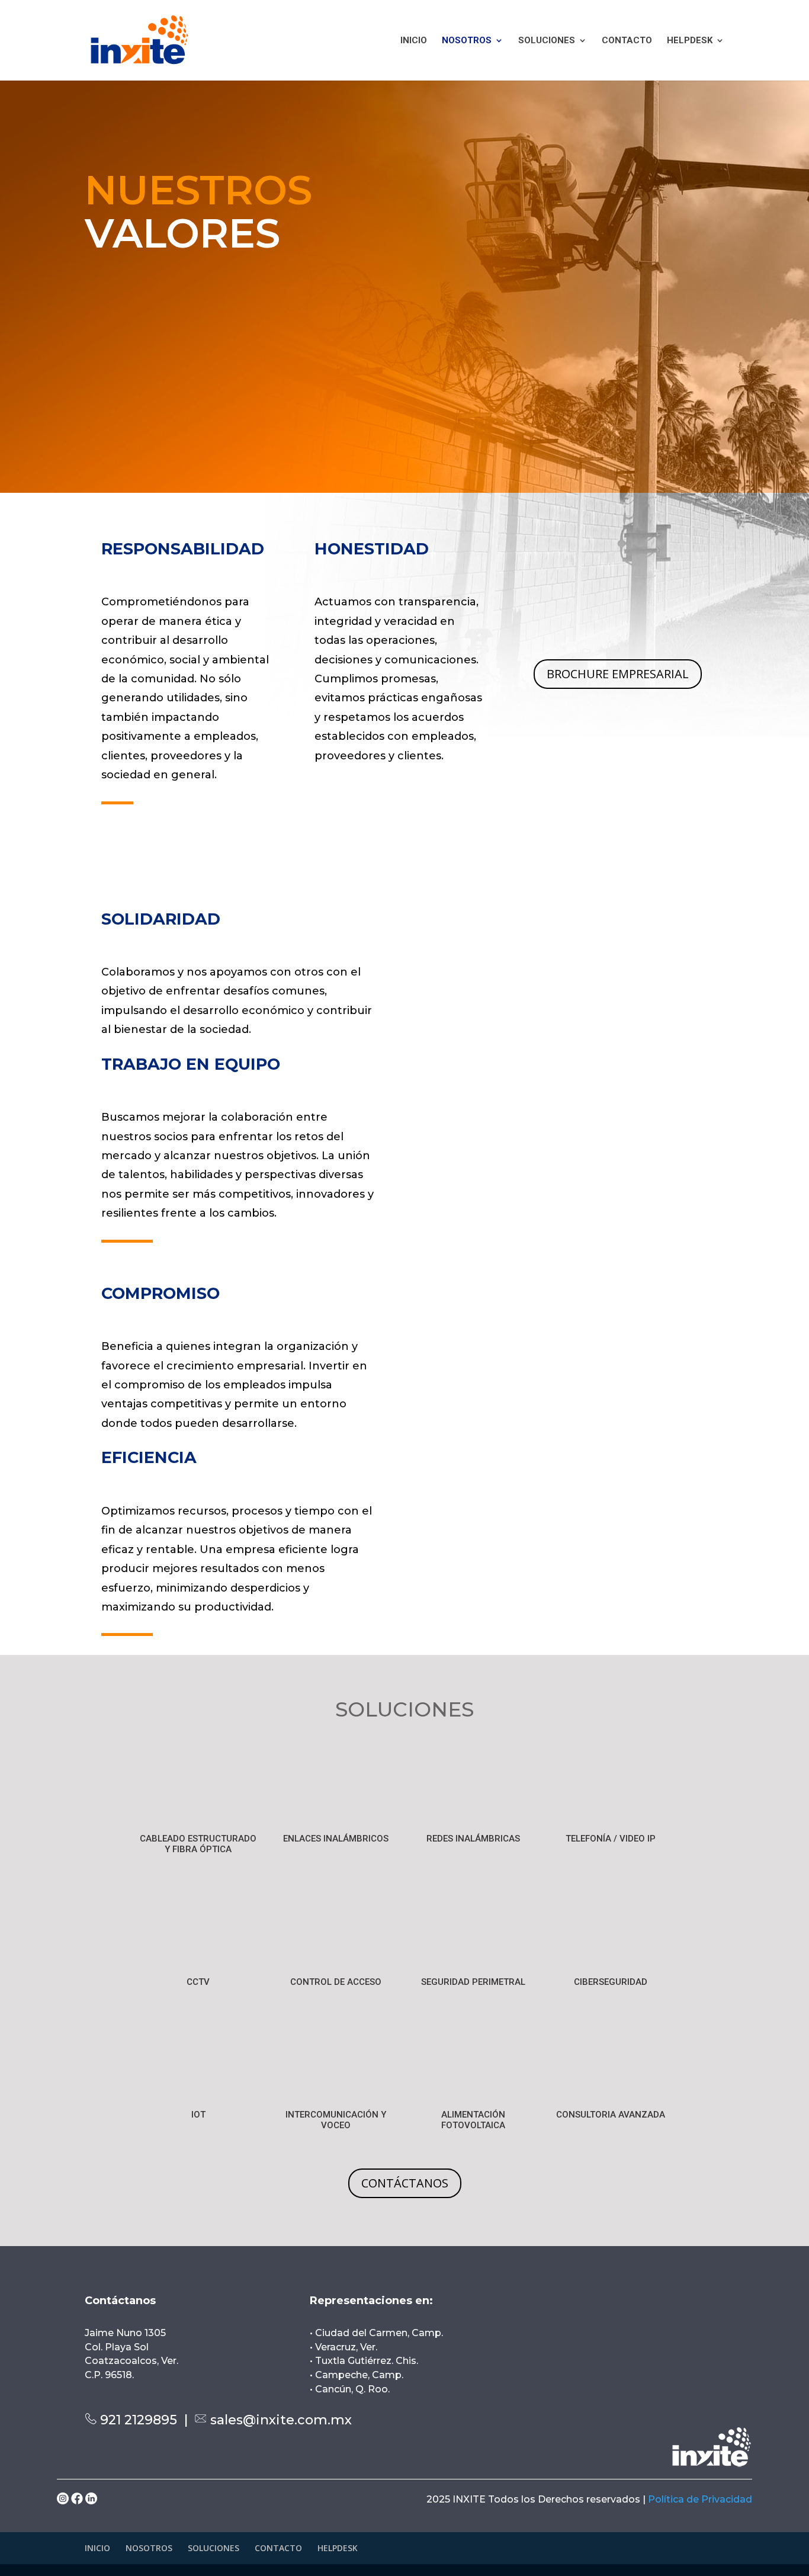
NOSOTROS (467, 41)
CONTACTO (627, 41)
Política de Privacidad (700, 2499)
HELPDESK (690, 41)
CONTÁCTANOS (405, 2183)
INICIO (414, 41)
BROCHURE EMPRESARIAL (618, 674)
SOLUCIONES (547, 41)
